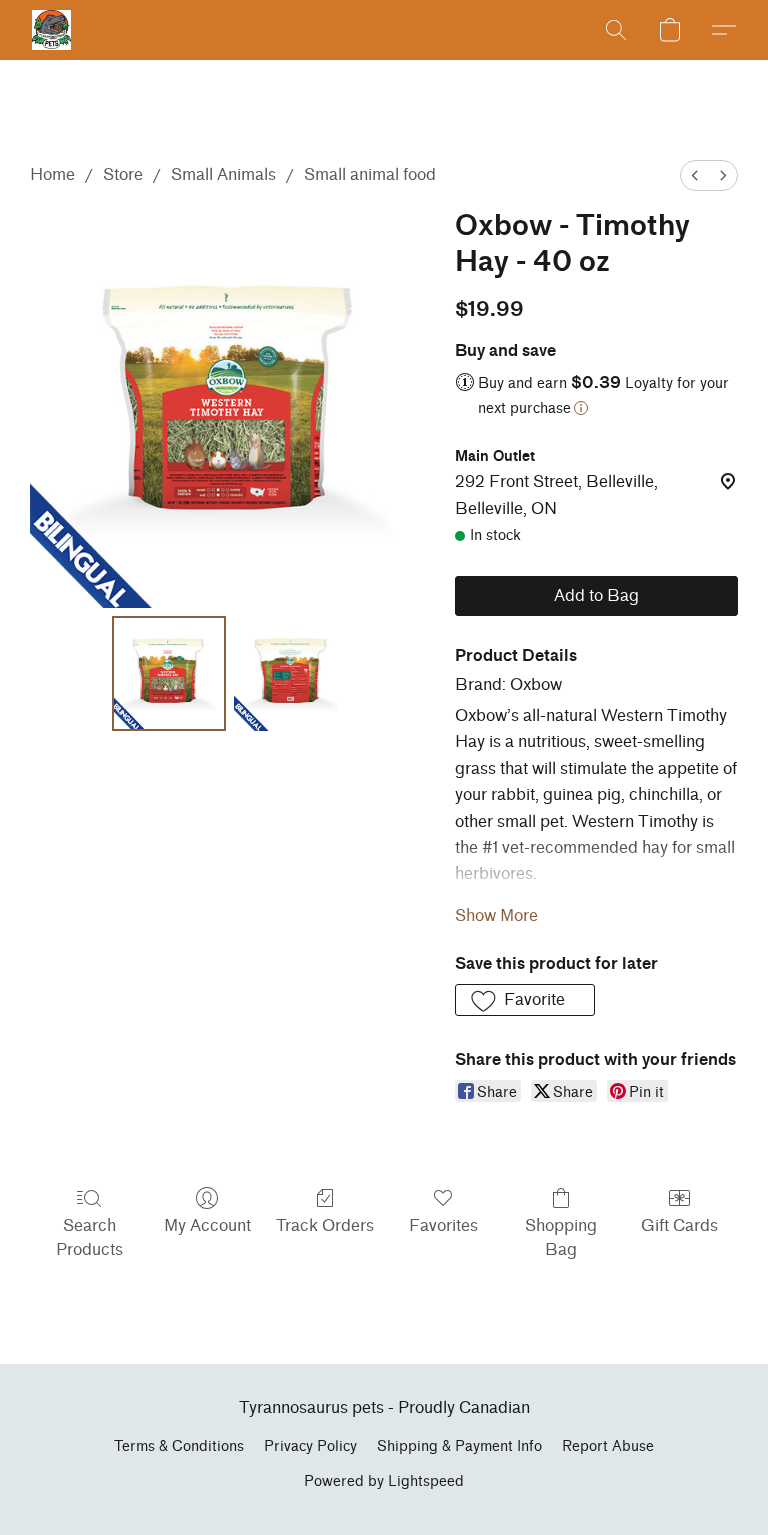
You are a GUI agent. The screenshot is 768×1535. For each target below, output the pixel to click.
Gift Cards (679, 1225)
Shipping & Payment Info (459, 1446)
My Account (207, 1225)
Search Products (89, 1237)
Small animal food (370, 174)
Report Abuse (608, 1446)
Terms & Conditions (179, 1446)
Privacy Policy (310, 1446)
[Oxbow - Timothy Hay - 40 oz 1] (291, 673)
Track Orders (325, 1225)
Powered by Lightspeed (384, 1481)
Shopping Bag (561, 1237)
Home (52, 174)
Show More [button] (496, 915)
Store (123, 174)
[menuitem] (695, 175)
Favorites (443, 1225)
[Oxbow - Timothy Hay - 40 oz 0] (169, 673)
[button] (51, 30)
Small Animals (223, 174)
